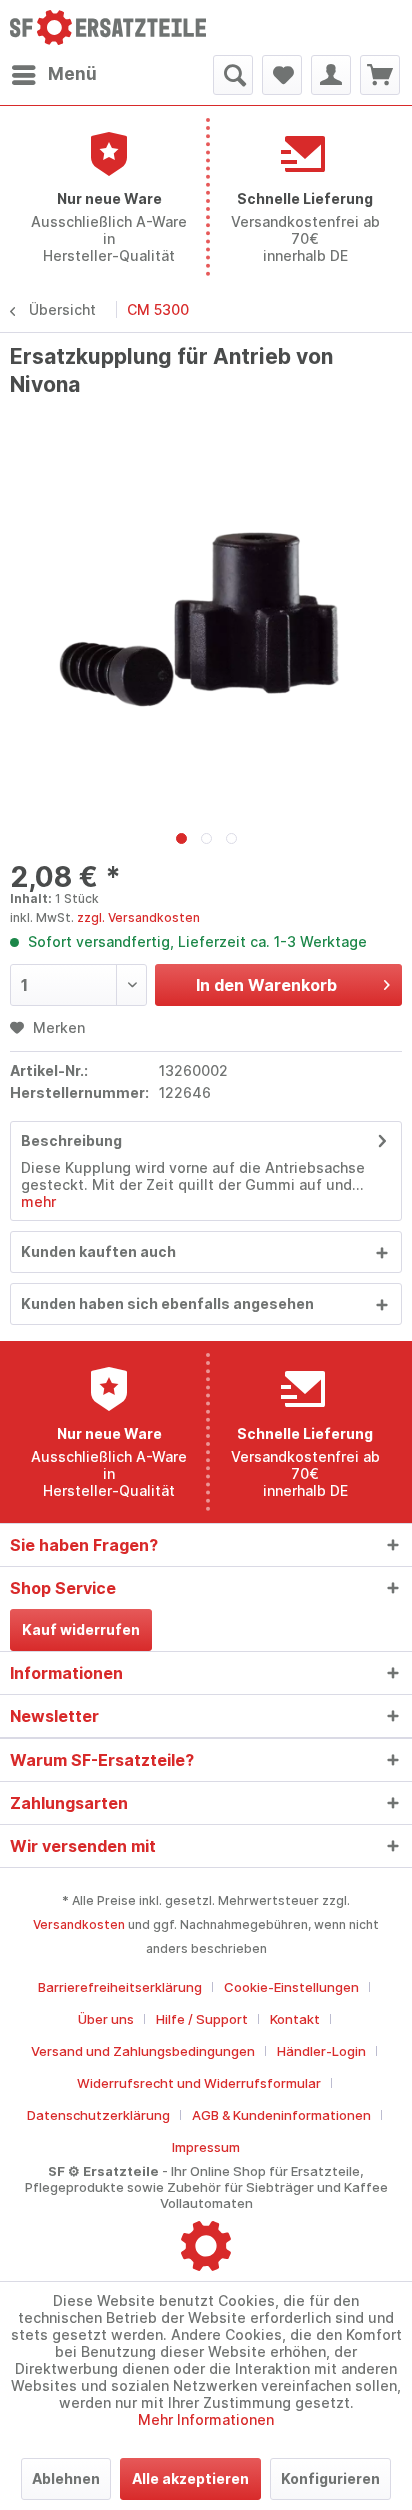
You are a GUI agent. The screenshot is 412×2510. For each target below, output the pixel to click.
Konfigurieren (330, 2478)
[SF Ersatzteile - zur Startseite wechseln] (108, 27)
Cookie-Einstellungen (291, 1987)
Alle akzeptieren (190, 2478)
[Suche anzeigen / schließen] (233, 75)
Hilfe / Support (202, 2019)
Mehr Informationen (206, 2419)
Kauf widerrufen (81, 1629)
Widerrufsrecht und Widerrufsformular (199, 2083)
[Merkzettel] (282, 75)
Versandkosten (79, 1924)
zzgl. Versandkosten (138, 917)
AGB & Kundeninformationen (281, 2115)
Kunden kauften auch (98, 1251)
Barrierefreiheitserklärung (120, 1987)
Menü (72, 74)
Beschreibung (71, 1140)
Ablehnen (66, 2478)
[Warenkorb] (380, 75)
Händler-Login (321, 2051)
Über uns (106, 2019)
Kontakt (295, 2019)
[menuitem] (53, 75)
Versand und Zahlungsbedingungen (143, 2051)
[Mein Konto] (331, 75)
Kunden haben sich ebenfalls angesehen (167, 1303)
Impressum (206, 2147)
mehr (38, 1201)
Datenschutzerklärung (98, 2115)
